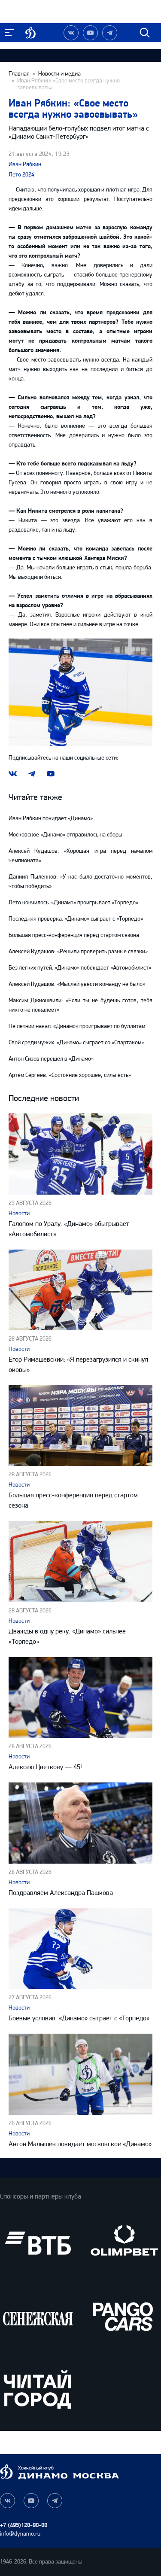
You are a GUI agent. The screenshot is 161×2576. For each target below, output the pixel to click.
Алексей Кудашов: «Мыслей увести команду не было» (77, 984)
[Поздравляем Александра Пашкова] (80, 1823)
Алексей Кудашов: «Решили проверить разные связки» (78, 951)
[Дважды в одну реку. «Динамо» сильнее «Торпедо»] (80, 1561)
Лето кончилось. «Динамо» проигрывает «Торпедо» (73, 902)
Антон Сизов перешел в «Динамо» (51, 1059)
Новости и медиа (59, 74)
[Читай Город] (38, 2389)
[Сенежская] (38, 2316)
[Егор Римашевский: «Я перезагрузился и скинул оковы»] (80, 1290)
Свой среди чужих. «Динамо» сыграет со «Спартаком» (76, 1042)
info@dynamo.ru (20, 2534)
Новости (19, 1213)
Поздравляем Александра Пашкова (61, 1893)
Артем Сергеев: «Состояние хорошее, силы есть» (70, 1075)
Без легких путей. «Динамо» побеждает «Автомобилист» (80, 968)
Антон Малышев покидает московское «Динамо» (80, 2144)
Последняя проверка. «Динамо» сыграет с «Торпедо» (76, 919)
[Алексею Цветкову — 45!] (80, 1697)
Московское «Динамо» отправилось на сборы (65, 835)
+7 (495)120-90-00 (24, 2525)
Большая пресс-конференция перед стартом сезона (74, 935)
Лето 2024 (21, 175)
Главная (19, 74)
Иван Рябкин (25, 164)
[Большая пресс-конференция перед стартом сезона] (80, 1426)
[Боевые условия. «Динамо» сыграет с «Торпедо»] (80, 1949)
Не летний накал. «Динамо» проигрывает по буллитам (77, 1026)
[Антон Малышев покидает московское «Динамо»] (80, 2074)
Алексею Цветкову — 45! (45, 1767)
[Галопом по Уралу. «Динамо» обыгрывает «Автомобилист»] (80, 1154)
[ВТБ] (38, 2243)
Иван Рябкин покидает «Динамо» (51, 818)
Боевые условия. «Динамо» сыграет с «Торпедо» (79, 2018)
